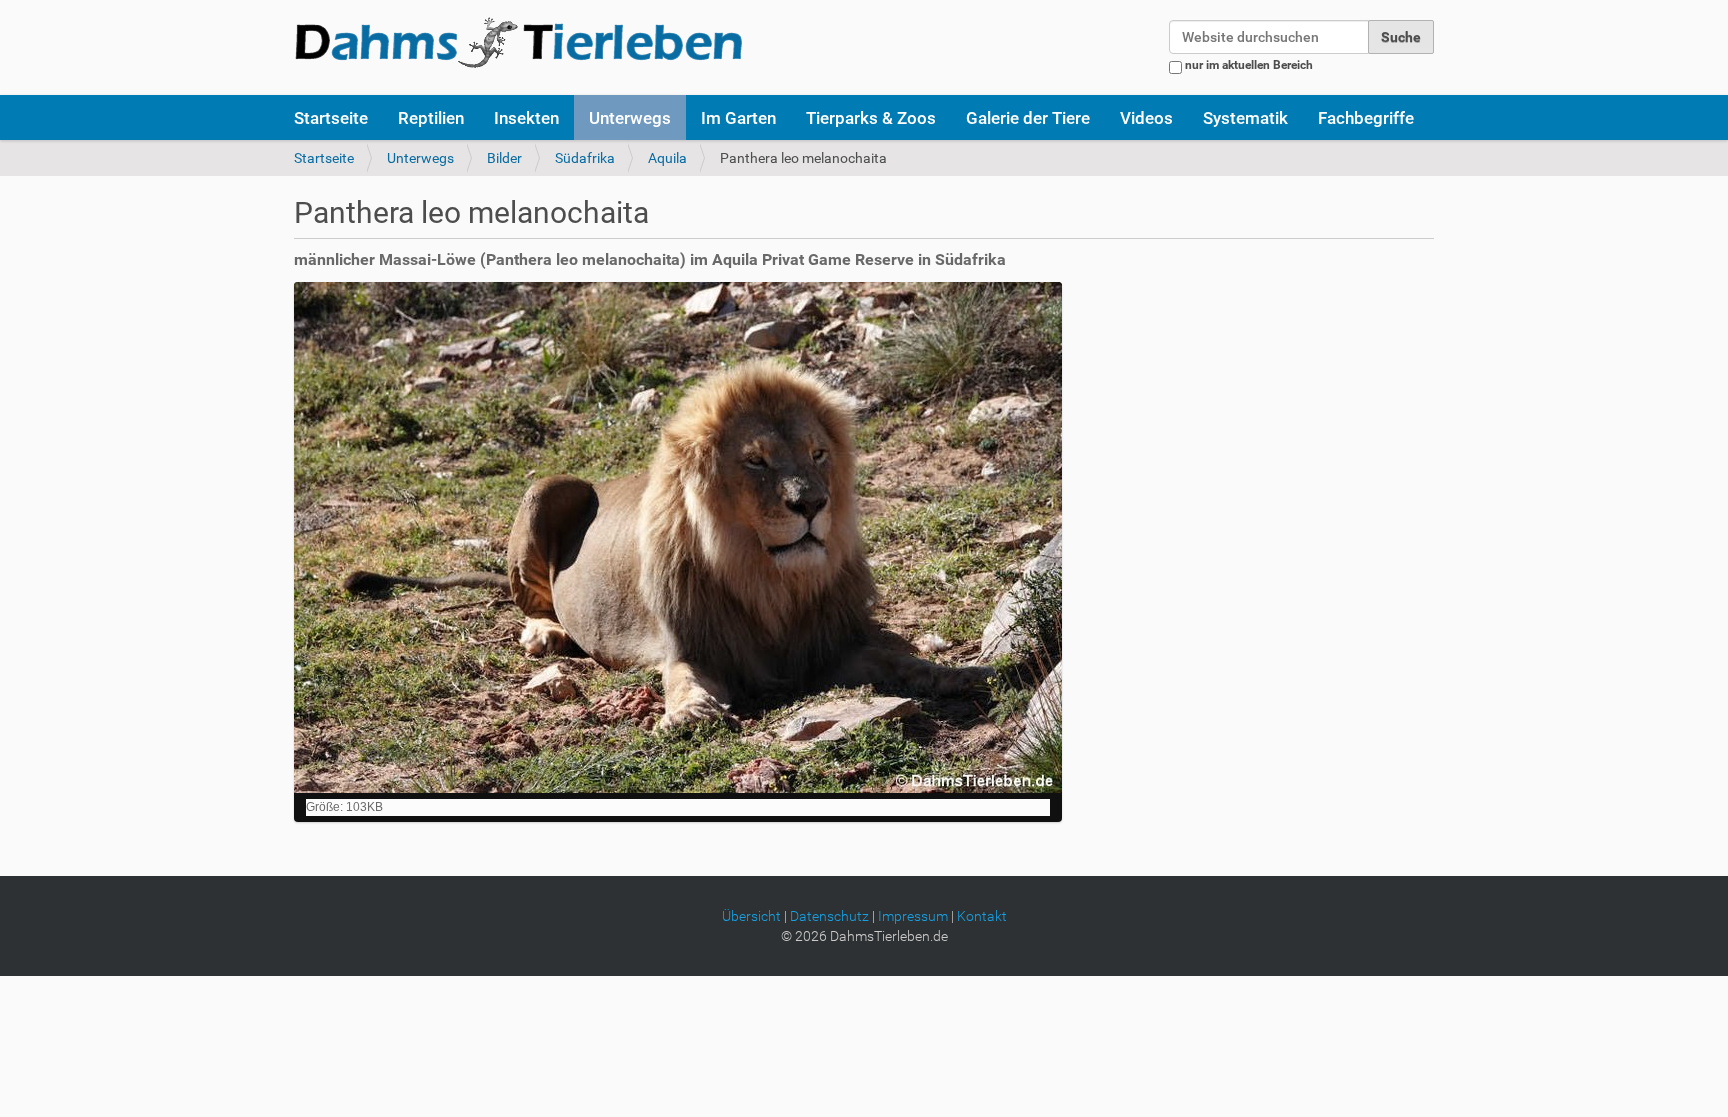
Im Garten (738, 118)
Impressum (913, 916)
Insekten (526, 118)
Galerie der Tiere (1028, 118)
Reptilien (431, 118)
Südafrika (585, 158)
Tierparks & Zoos (871, 118)
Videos (1146, 118)
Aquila (667, 158)
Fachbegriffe (1366, 118)
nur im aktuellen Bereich (1249, 65)
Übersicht (751, 916)
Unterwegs (630, 118)
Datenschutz (829, 916)
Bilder (504, 158)
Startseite (331, 118)
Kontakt (982, 916)
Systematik (1245, 118)
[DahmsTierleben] (518, 42)
